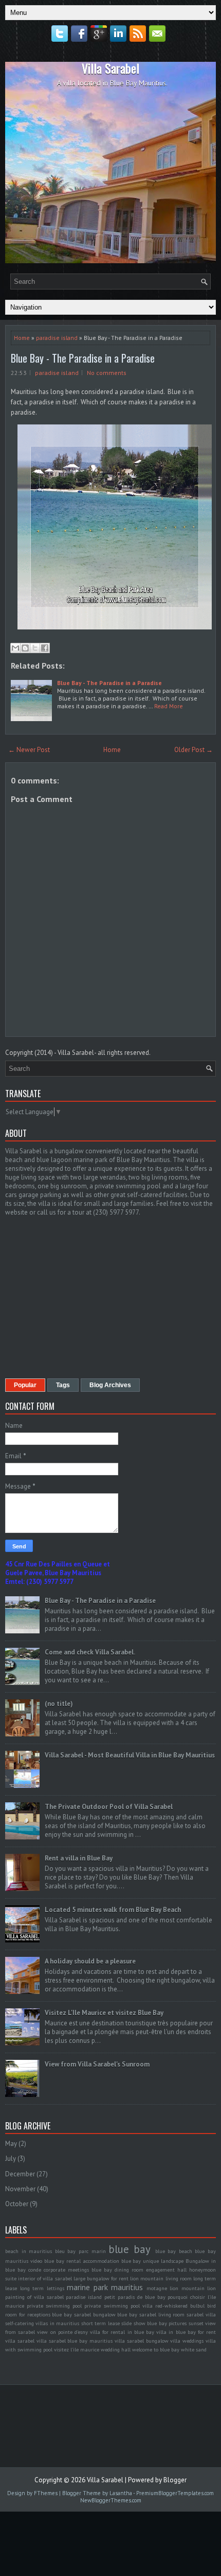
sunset (196, 2323)
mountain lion (199, 2288)
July (11, 2159)
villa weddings (187, 2341)
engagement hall (166, 2270)
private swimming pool (54, 2306)
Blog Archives (110, 1385)
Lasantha (121, 2493)
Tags (63, 1385)
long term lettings (42, 2288)
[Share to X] (35, 648)
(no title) (59, 1704)
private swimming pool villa (118, 2306)
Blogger (175, 2480)
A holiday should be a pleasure (90, 1961)
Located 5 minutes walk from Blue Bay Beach (113, 1910)
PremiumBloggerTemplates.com (175, 2493)
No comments (107, 373)
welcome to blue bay (156, 2349)
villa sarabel (20, 2341)
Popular (25, 1385)
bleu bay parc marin (80, 2251)
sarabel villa (201, 2314)
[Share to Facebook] (45, 648)
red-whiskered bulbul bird (186, 2306)
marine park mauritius (105, 2287)
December (20, 2174)
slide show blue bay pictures (154, 2323)
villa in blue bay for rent (186, 2332)
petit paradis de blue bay (135, 2297)
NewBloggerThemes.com (111, 2500)
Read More (169, 706)
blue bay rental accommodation (82, 2261)
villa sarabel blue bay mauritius (75, 2341)
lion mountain (147, 2278)
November (20, 2189)
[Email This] (15, 648)
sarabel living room (162, 2314)
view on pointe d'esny (62, 2332)
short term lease (100, 2323)
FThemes (46, 2493)
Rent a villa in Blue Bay (79, 1858)
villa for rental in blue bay (122, 2332)
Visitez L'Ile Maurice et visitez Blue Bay (104, 2013)
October (17, 2204)
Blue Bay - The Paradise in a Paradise (83, 358)
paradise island (57, 338)
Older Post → (194, 750)
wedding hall (116, 2349)
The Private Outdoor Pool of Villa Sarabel (109, 1807)
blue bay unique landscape (153, 2261)
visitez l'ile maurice (77, 2349)
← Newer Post (29, 750)
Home (22, 338)
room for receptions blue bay (39, 2314)
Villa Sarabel (110, 68)
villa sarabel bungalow (142, 2341)
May (11, 2144)
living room (179, 2278)
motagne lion (163, 2288)
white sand (194, 2349)
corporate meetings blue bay (78, 2270)
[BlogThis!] (25, 648)
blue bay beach (174, 2251)
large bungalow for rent (101, 2278)
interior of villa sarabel (45, 2278)
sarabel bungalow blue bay (106, 2314)
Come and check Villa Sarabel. (90, 1652)
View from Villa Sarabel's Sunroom (97, 2064)
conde (35, 2270)
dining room (129, 2270)
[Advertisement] (91, 1296)
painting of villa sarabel (34, 2297)
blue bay (130, 2249)
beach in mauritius (29, 2251)
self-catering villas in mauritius (42, 2323)
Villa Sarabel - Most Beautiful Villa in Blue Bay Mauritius (130, 1755)
